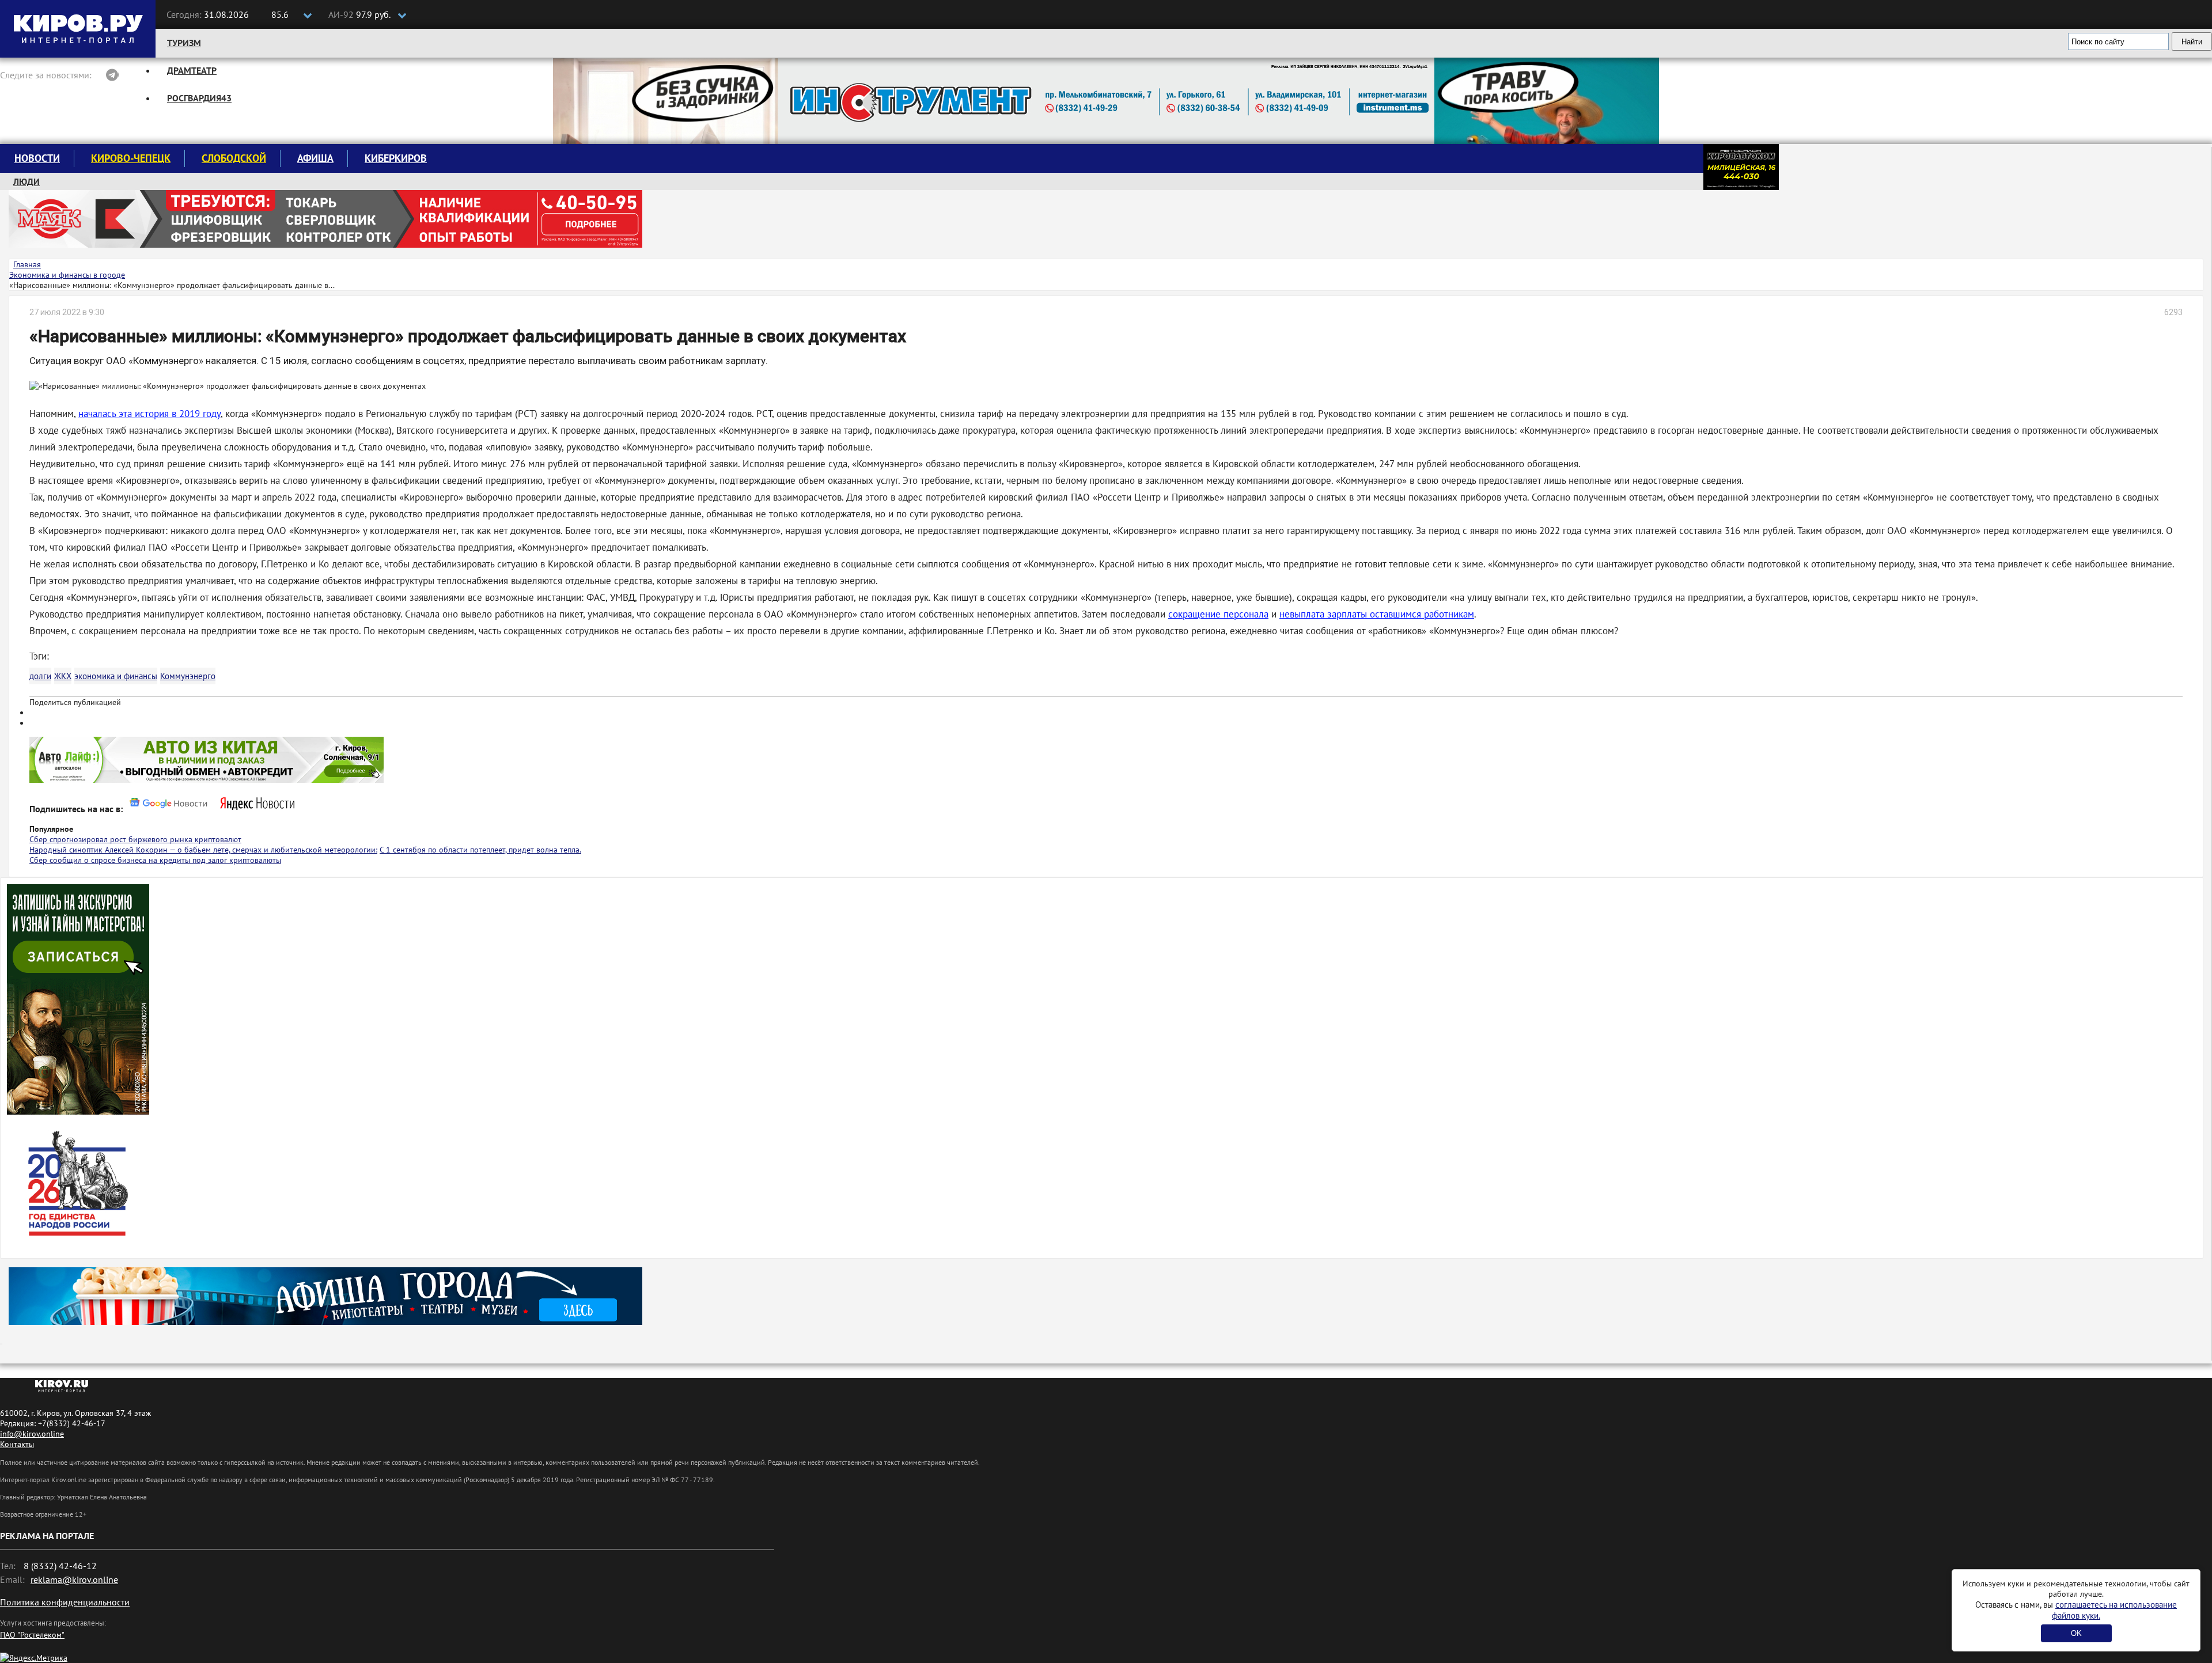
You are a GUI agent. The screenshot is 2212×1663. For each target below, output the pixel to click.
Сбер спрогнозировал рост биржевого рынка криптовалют (135, 839)
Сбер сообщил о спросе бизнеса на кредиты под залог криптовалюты (155, 860)
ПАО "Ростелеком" (32, 1635)
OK (2076, 1633)
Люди (26, 181)
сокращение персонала (1218, 614)
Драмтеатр (192, 70)
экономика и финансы (116, 676)
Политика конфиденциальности (65, 1602)
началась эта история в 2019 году (149, 414)
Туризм (184, 43)
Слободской (234, 158)
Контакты (17, 1444)
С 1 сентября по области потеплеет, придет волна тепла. (480, 850)
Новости (37, 158)
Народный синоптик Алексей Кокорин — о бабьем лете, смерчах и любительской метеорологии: (203, 850)
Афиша (315, 158)
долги (40, 676)
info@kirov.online (32, 1434)
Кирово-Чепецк (131, 158)
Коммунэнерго (188, 676)
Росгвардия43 (199, 98)
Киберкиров (396, 158)
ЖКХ (63, 676)
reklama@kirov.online (74, 1579)
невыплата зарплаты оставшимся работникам (1377, 614)
